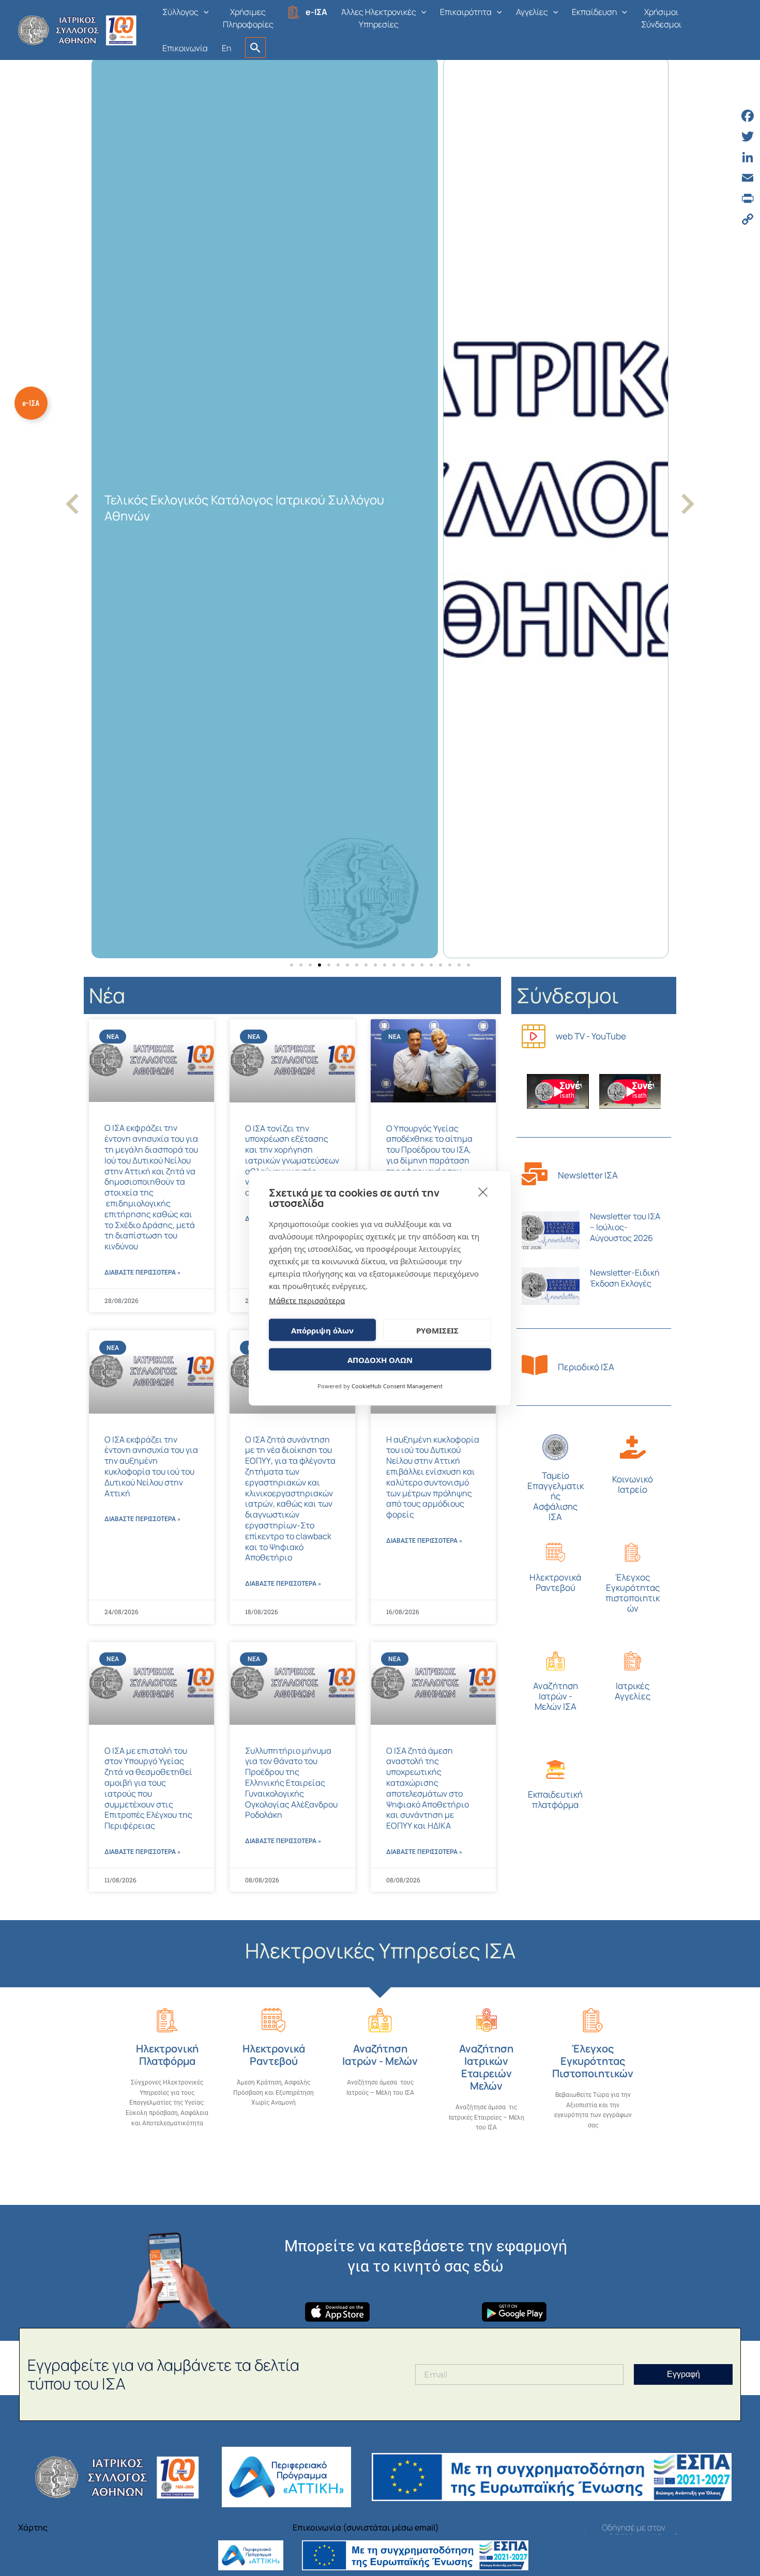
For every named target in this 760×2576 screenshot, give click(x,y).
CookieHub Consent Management (397, 1386)
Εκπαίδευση (594, 12)
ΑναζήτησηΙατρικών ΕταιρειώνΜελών (486, 2067)
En (226, 48)
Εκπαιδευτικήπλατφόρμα (555, 1799)
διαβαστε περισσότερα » (142, 1272)
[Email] (748, 178)
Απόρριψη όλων (322, 1330)
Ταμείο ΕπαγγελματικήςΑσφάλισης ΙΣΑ (556, 1496)
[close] (483, 1192)
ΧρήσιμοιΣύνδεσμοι (661, 18)
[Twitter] (748, 136)
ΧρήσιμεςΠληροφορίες (248, 18)
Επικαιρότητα (466, 12)
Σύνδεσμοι (568, 995)
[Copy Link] (748, 219)
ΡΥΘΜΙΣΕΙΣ (437, 1330)
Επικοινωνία (185, 48)
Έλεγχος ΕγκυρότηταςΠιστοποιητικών (593, 2061)
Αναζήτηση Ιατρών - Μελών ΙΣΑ (556, 1696)
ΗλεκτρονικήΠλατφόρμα (167, 2055)
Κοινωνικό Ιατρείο (633, 1484)
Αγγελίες (532, 12)
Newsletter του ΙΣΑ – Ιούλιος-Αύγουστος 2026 (625, 1227)
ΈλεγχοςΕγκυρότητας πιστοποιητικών (633, 1593)
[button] (204, 12)
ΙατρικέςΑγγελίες (633, 1691)
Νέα (107, 995)
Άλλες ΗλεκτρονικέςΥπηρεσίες (379, 18)
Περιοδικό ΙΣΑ (586, 1367)
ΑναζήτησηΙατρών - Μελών (380, 2055)
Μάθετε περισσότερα (307, 1300)
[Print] (748, 198)
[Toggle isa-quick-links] (31, 403)
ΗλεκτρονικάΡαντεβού (555, 1582)
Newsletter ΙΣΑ (588, 1175)
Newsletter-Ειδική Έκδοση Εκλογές (625, 1278)
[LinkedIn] (748, 157)
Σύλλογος (180, 12)
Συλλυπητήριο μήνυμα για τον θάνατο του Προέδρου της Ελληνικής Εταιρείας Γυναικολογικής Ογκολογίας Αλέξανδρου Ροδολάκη (291, 1783)
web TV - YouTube (591, 1036)
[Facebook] (748, 116)
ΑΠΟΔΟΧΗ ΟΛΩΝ (380, 1359)
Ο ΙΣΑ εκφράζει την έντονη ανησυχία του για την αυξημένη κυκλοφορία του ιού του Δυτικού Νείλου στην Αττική (151, 1466)
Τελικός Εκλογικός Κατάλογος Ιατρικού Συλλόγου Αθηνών (244, 508)
